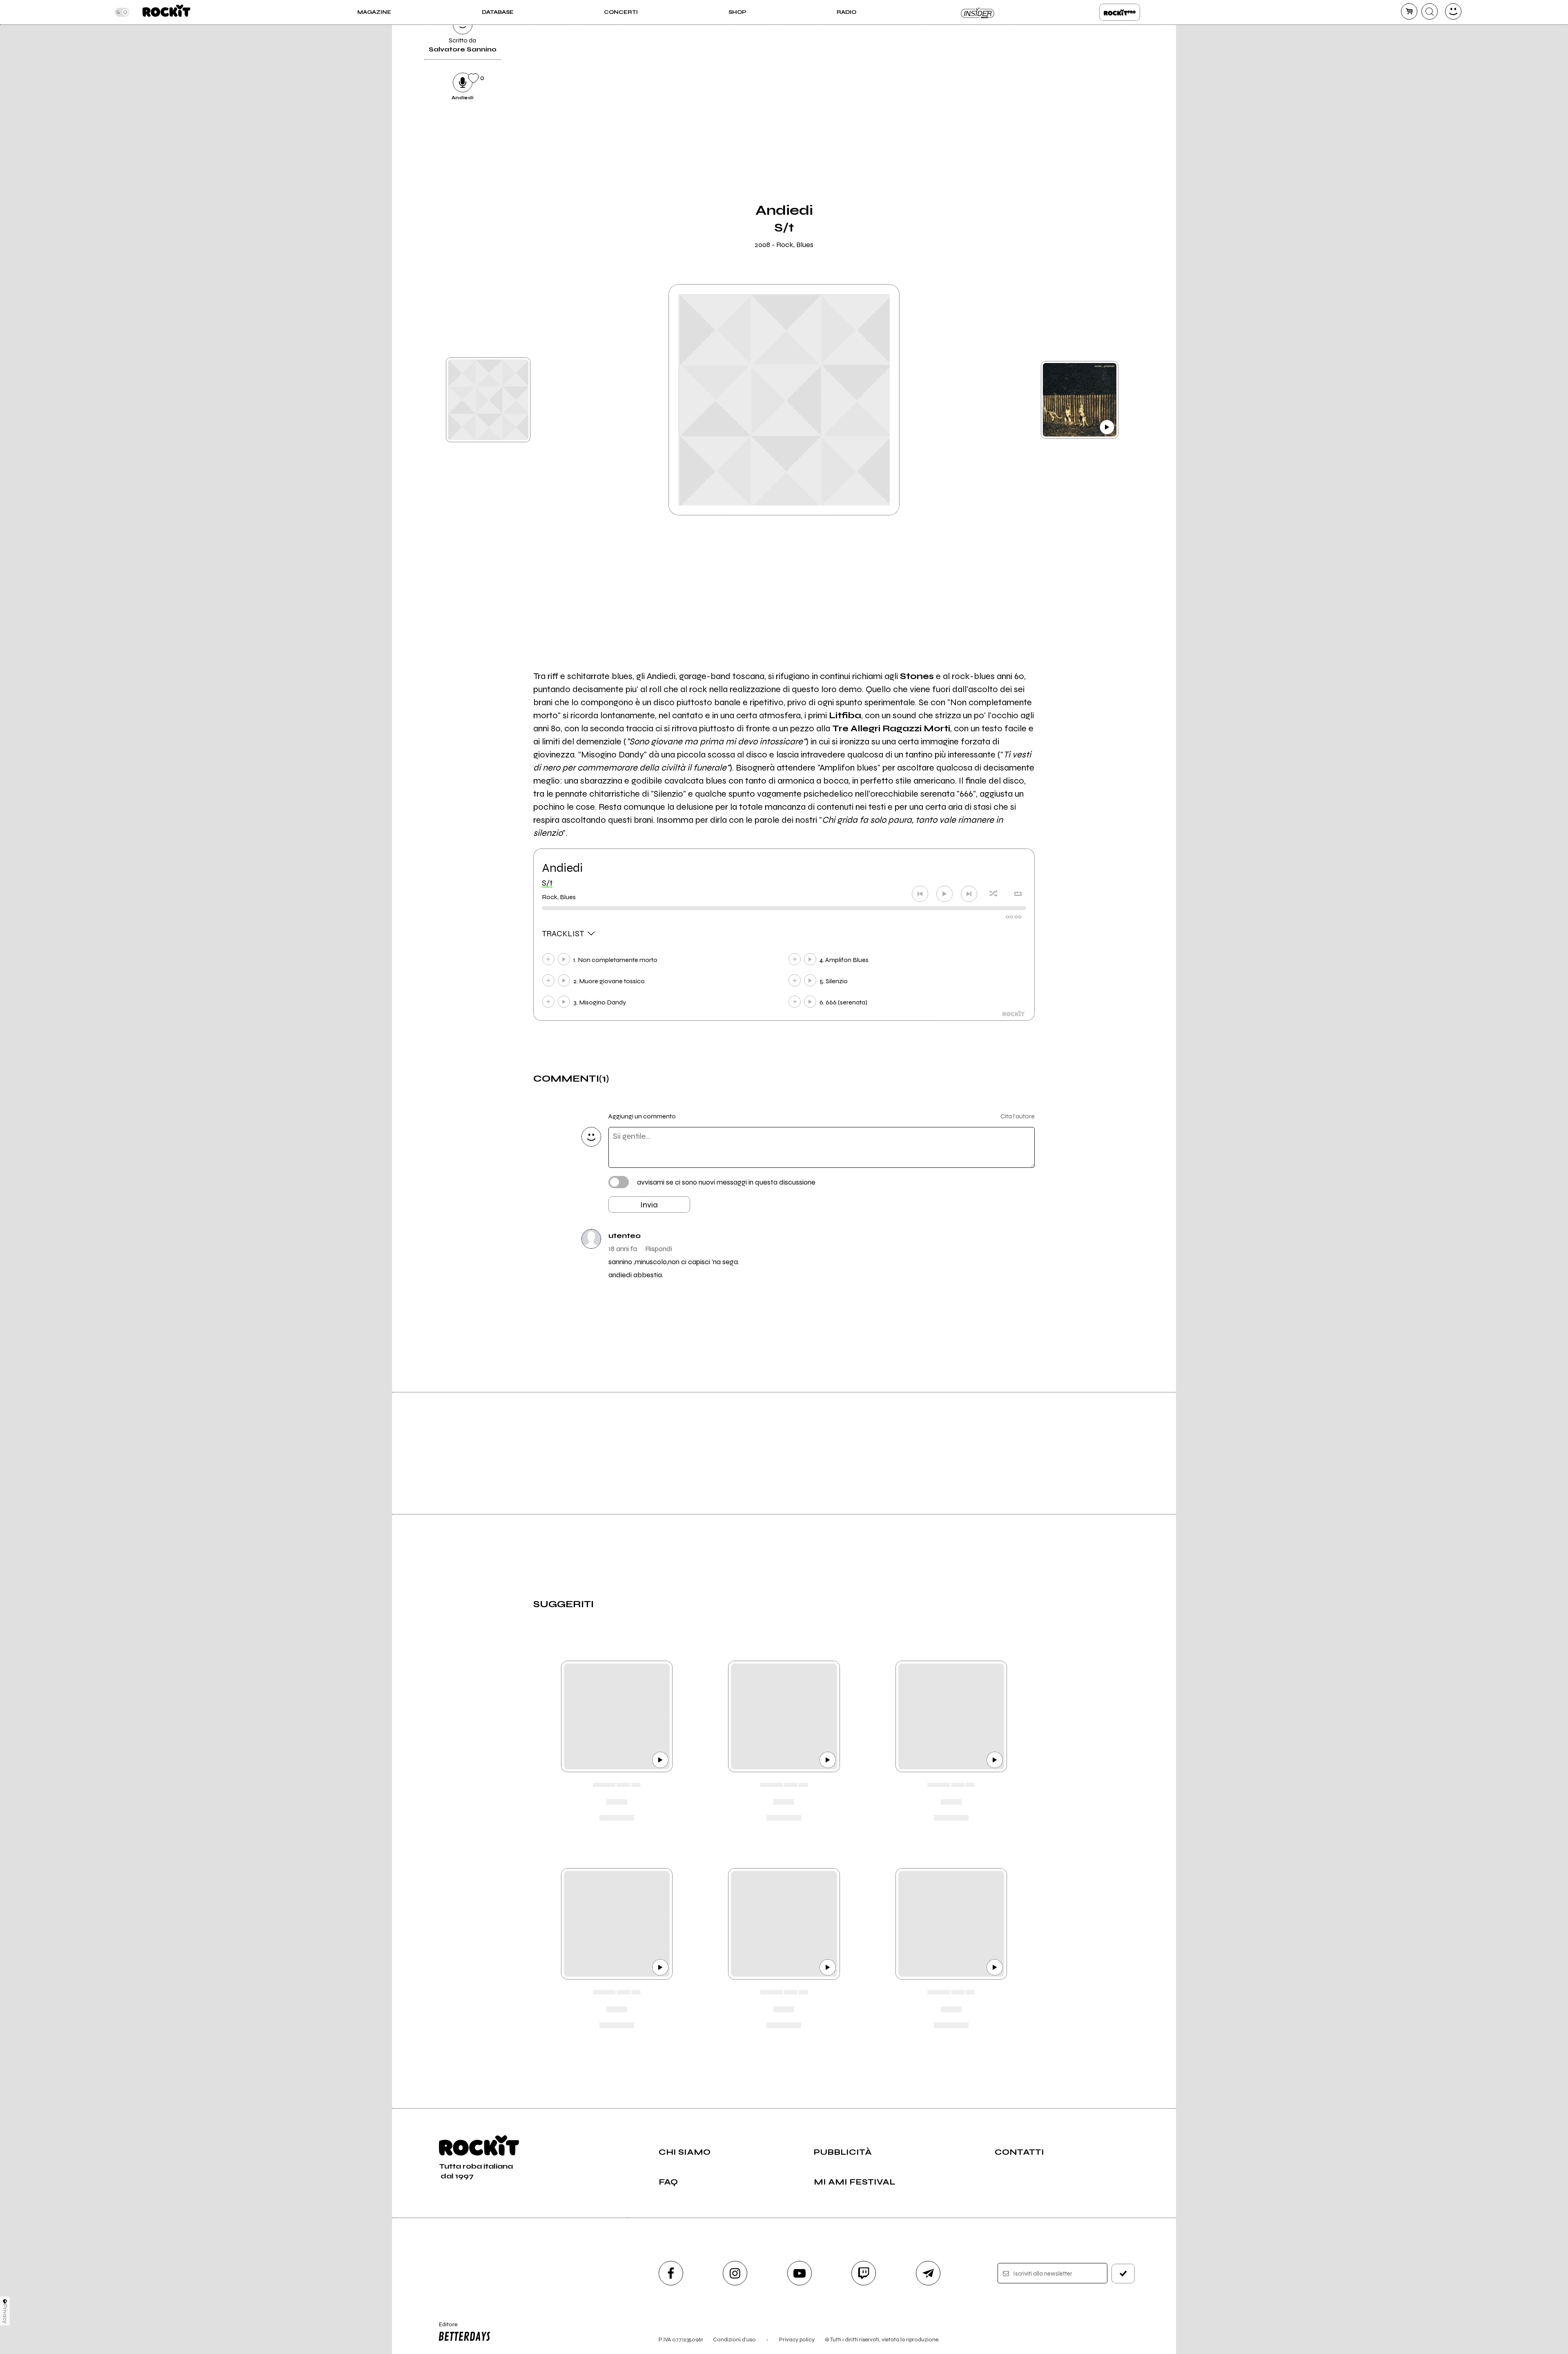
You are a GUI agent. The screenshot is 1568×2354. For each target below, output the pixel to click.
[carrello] (1409, 11)
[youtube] (800, 2273)
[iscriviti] (1123, 2274)
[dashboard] (1453, 11)
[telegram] (928, 2273)
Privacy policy (797, 2340)
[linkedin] (1055, 53)
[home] (166, 12)
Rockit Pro (1120, 12)
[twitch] (864, 2273)
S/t (547, 883)
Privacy (5, 2314)
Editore (444, 2328)
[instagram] (735, 2273)
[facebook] (1055, 26)
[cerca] (1430, 11)
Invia (649, 1205)
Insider (978, 12)
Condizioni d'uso (734, 2340)
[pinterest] (1055, 81)
